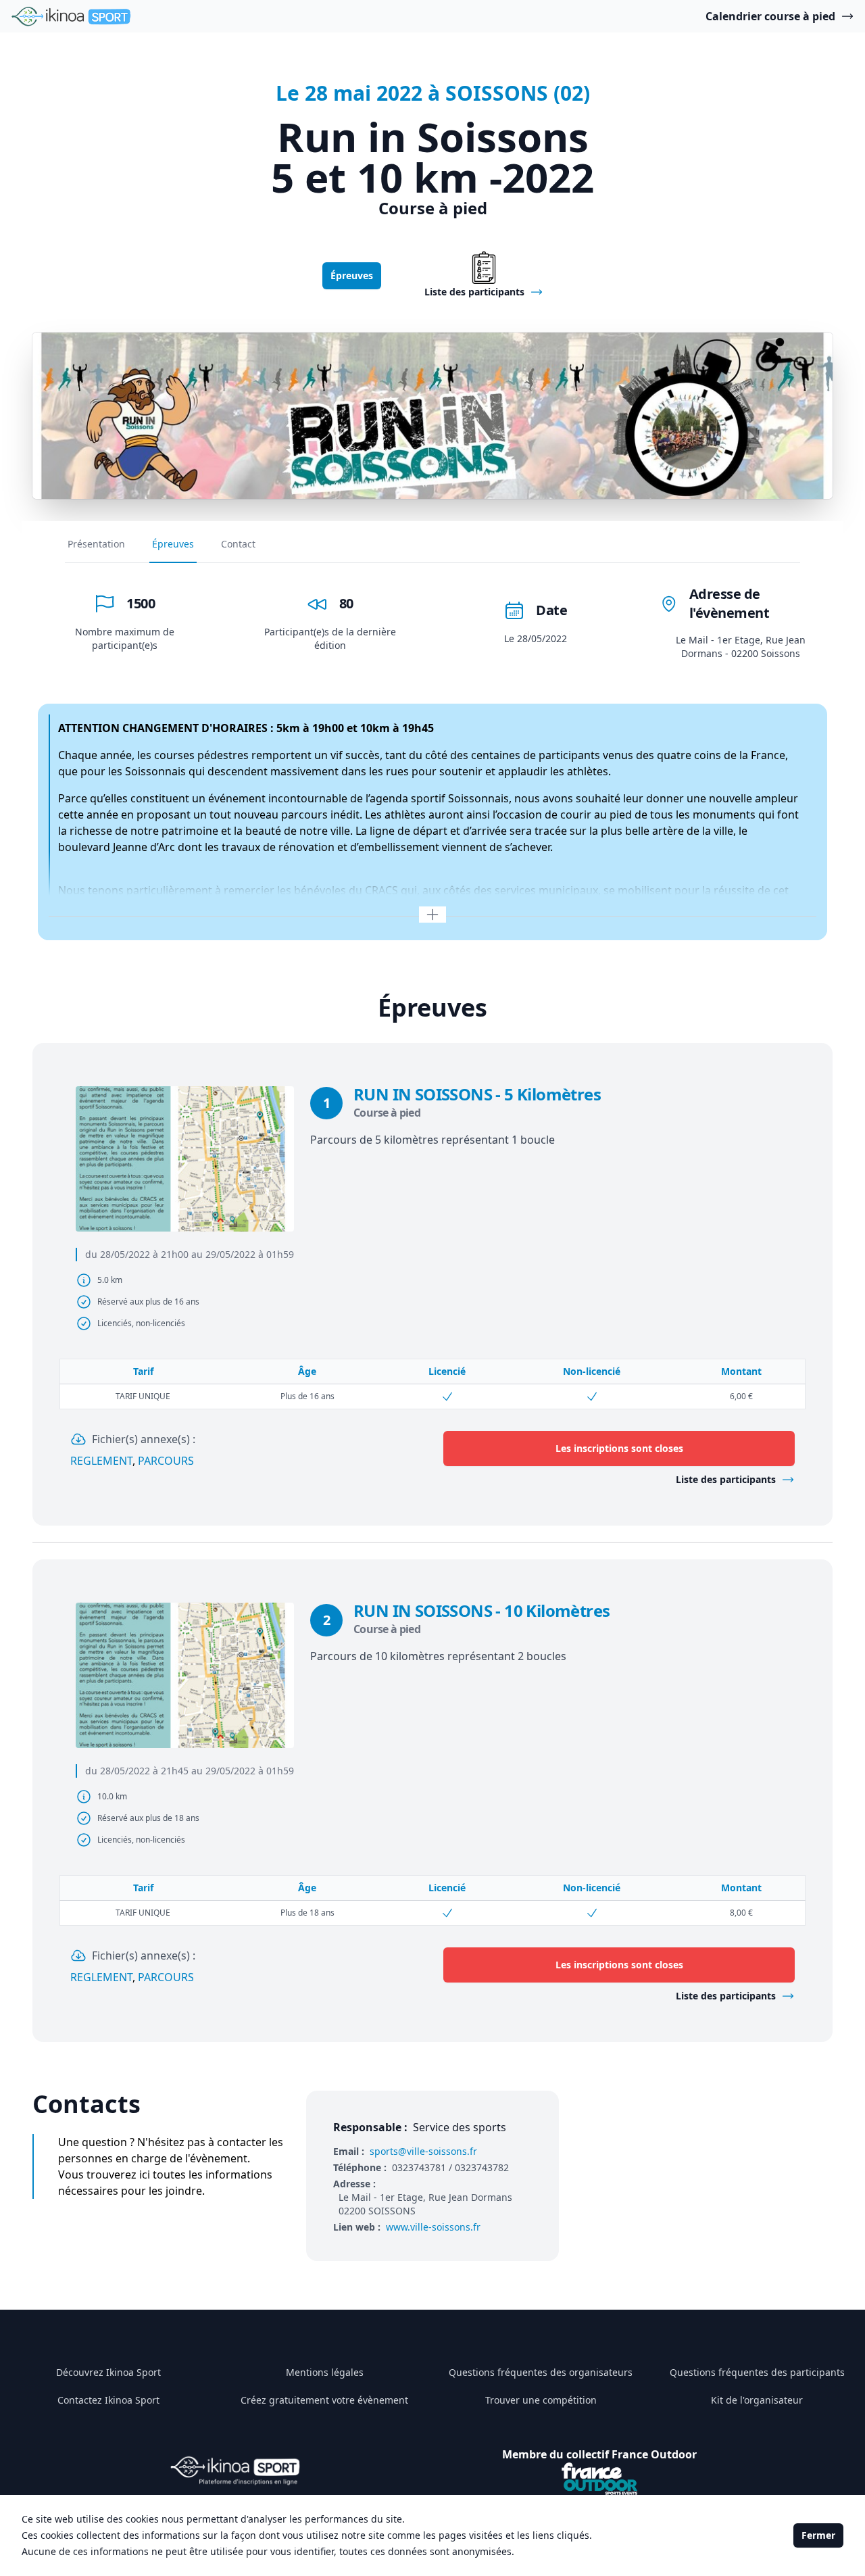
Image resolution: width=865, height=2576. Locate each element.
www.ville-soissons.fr (433, 2227)
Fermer (818, 2535)
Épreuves (352, 275)
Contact (238, 544)
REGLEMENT (101, 1461)
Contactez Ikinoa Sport (108, 2400)
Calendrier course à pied (770, 16)
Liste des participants (726, 1479)
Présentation (96, 544)
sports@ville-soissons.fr (423, 2151)
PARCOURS (166, 1461)
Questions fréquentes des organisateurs (541, 2372)
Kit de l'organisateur (757, 2400)
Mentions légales (325, 2372)
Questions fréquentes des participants (757, 2372)
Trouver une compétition (541, 2400)
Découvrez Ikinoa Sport (108, 2372)
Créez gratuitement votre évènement (324, 2400)
